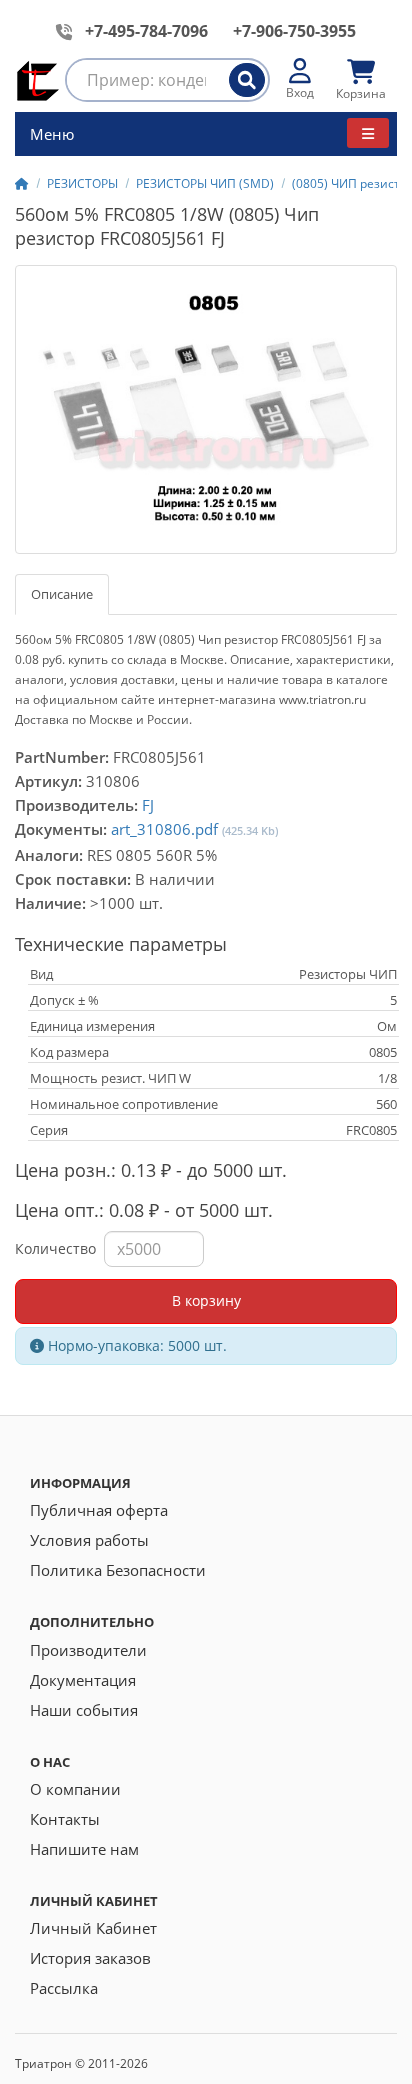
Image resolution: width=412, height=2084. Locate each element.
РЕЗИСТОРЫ (82, 183)
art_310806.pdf (164, 829)
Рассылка (64, 1988)
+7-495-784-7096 (146, 31)
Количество (55, 1248)
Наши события (84, 1710)
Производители (88, 1650)
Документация (83, 1680)
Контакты (65, 1819)
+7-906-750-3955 (294, 31)
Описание (62, 594)
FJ (148, 805)
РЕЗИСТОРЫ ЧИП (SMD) (205, 183)
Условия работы (89, 1540)
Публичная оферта (99, 1510)
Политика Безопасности (118, 1570)
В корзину (206, 1300)
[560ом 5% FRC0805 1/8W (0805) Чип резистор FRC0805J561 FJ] (206, 409)
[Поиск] (247, 80)
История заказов (90, 1958)
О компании (75, 1789)
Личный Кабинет (93, 1928)
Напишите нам (84, 1849)
